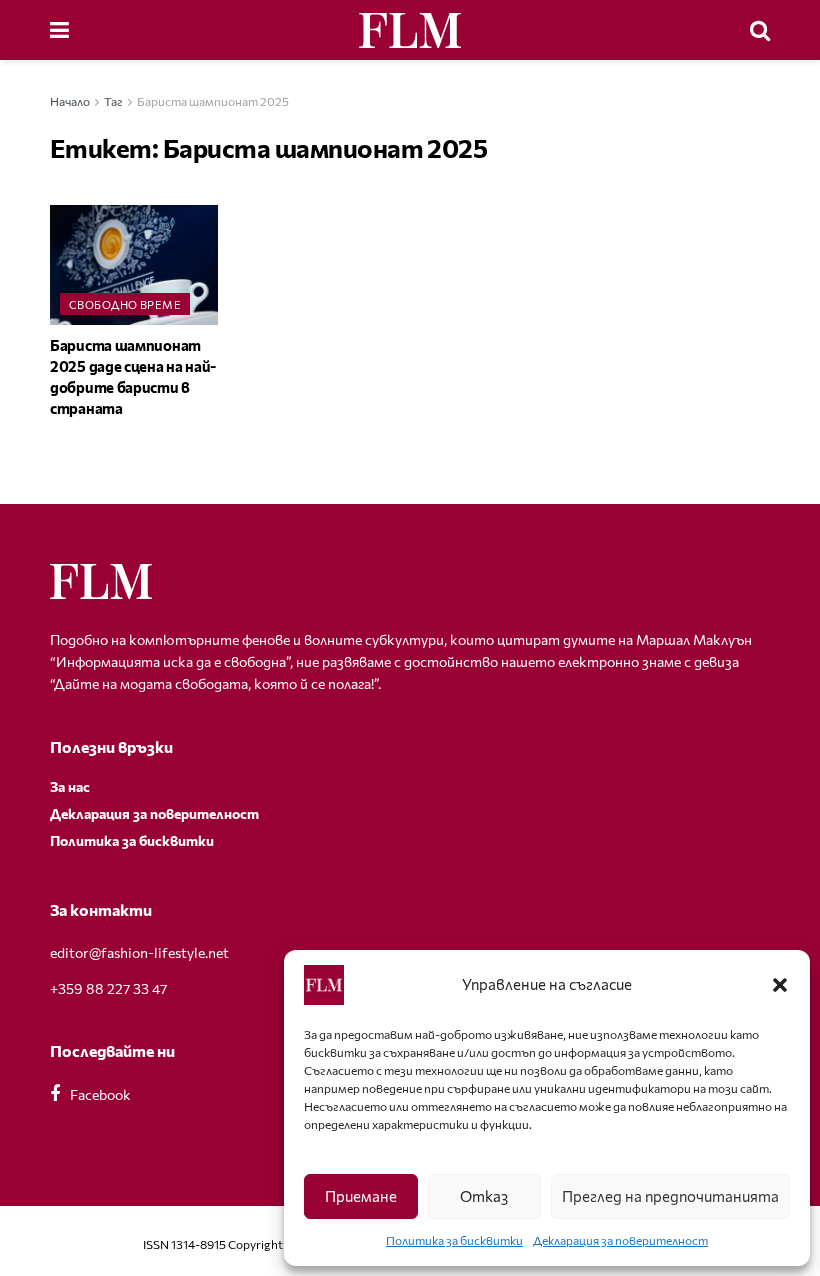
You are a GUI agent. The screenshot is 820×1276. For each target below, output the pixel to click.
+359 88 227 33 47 (108, 988)
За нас (70, 786)
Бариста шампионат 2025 (213, 101)
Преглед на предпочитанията (670, 1196)
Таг (113, 101)
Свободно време (125, 304)
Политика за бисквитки (454, 1240)
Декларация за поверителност (620, 1240)
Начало (70, 101)
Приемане (361, 1196)
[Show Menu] (59, 30)
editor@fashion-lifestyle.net (139, 952)
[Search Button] (760, 30)
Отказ (484, 1196)
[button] (780, 985)
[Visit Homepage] (410, 30)
